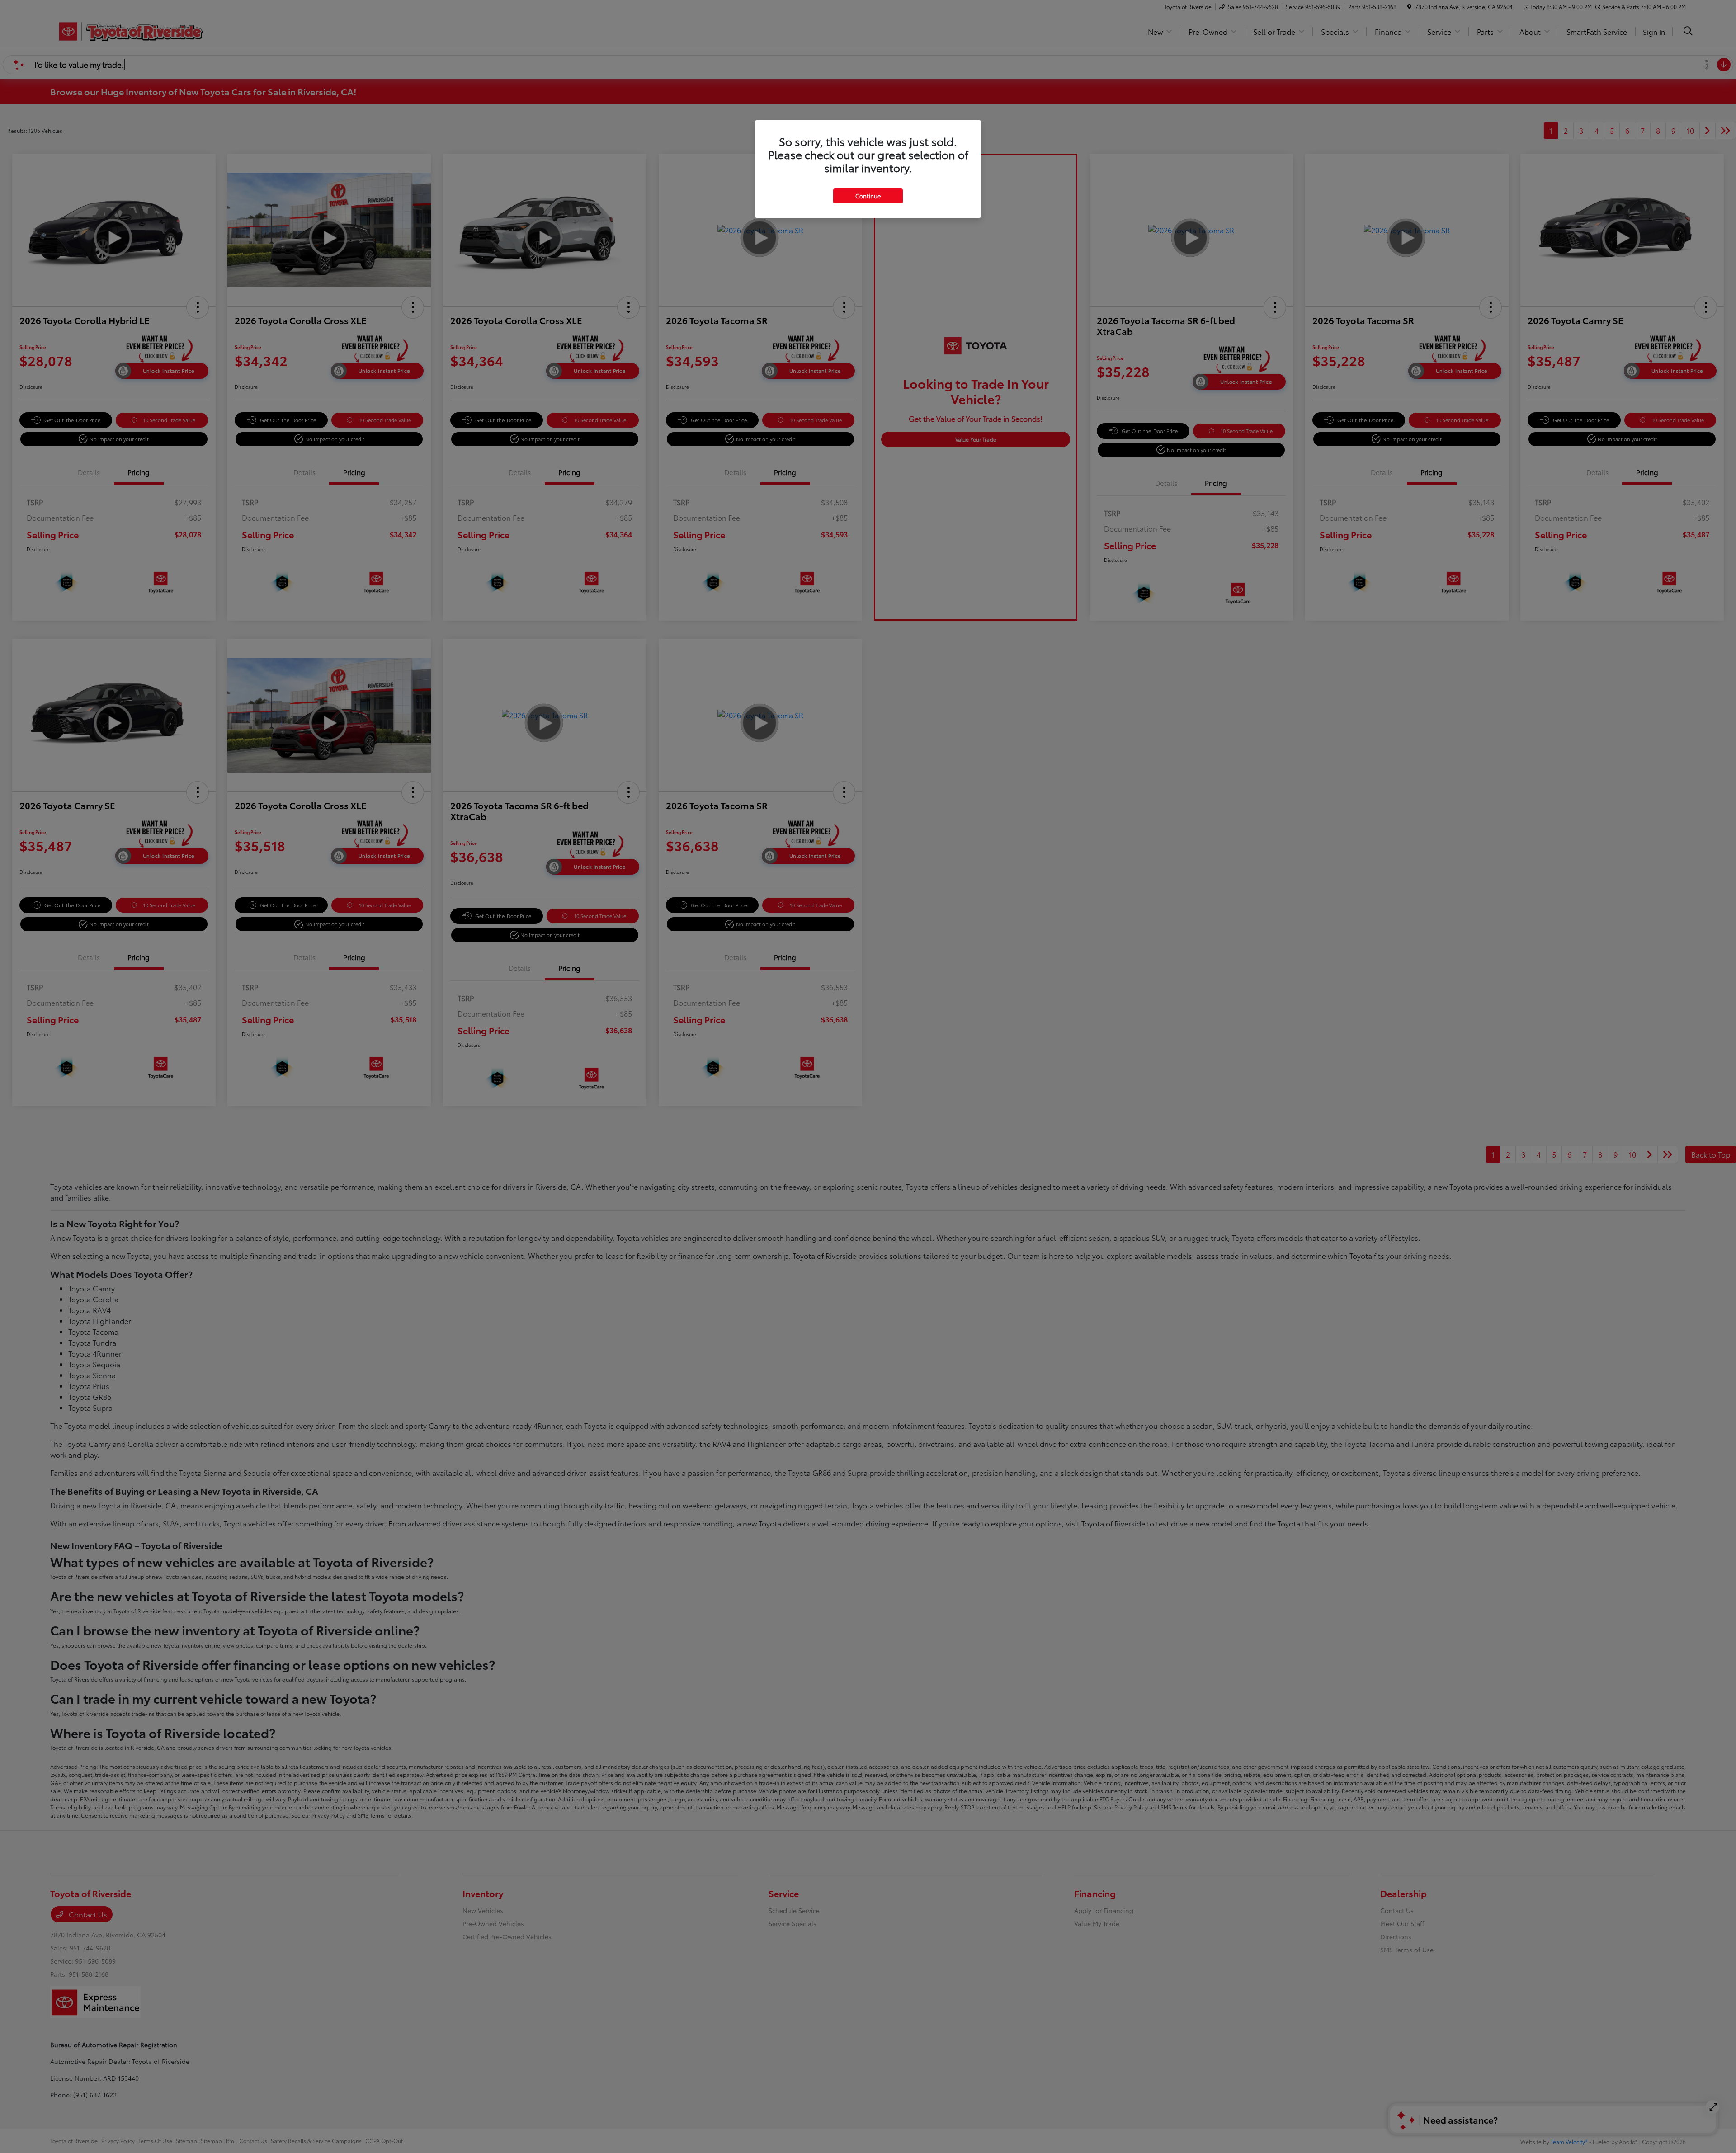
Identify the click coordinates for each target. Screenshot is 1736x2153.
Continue (868, 196)
